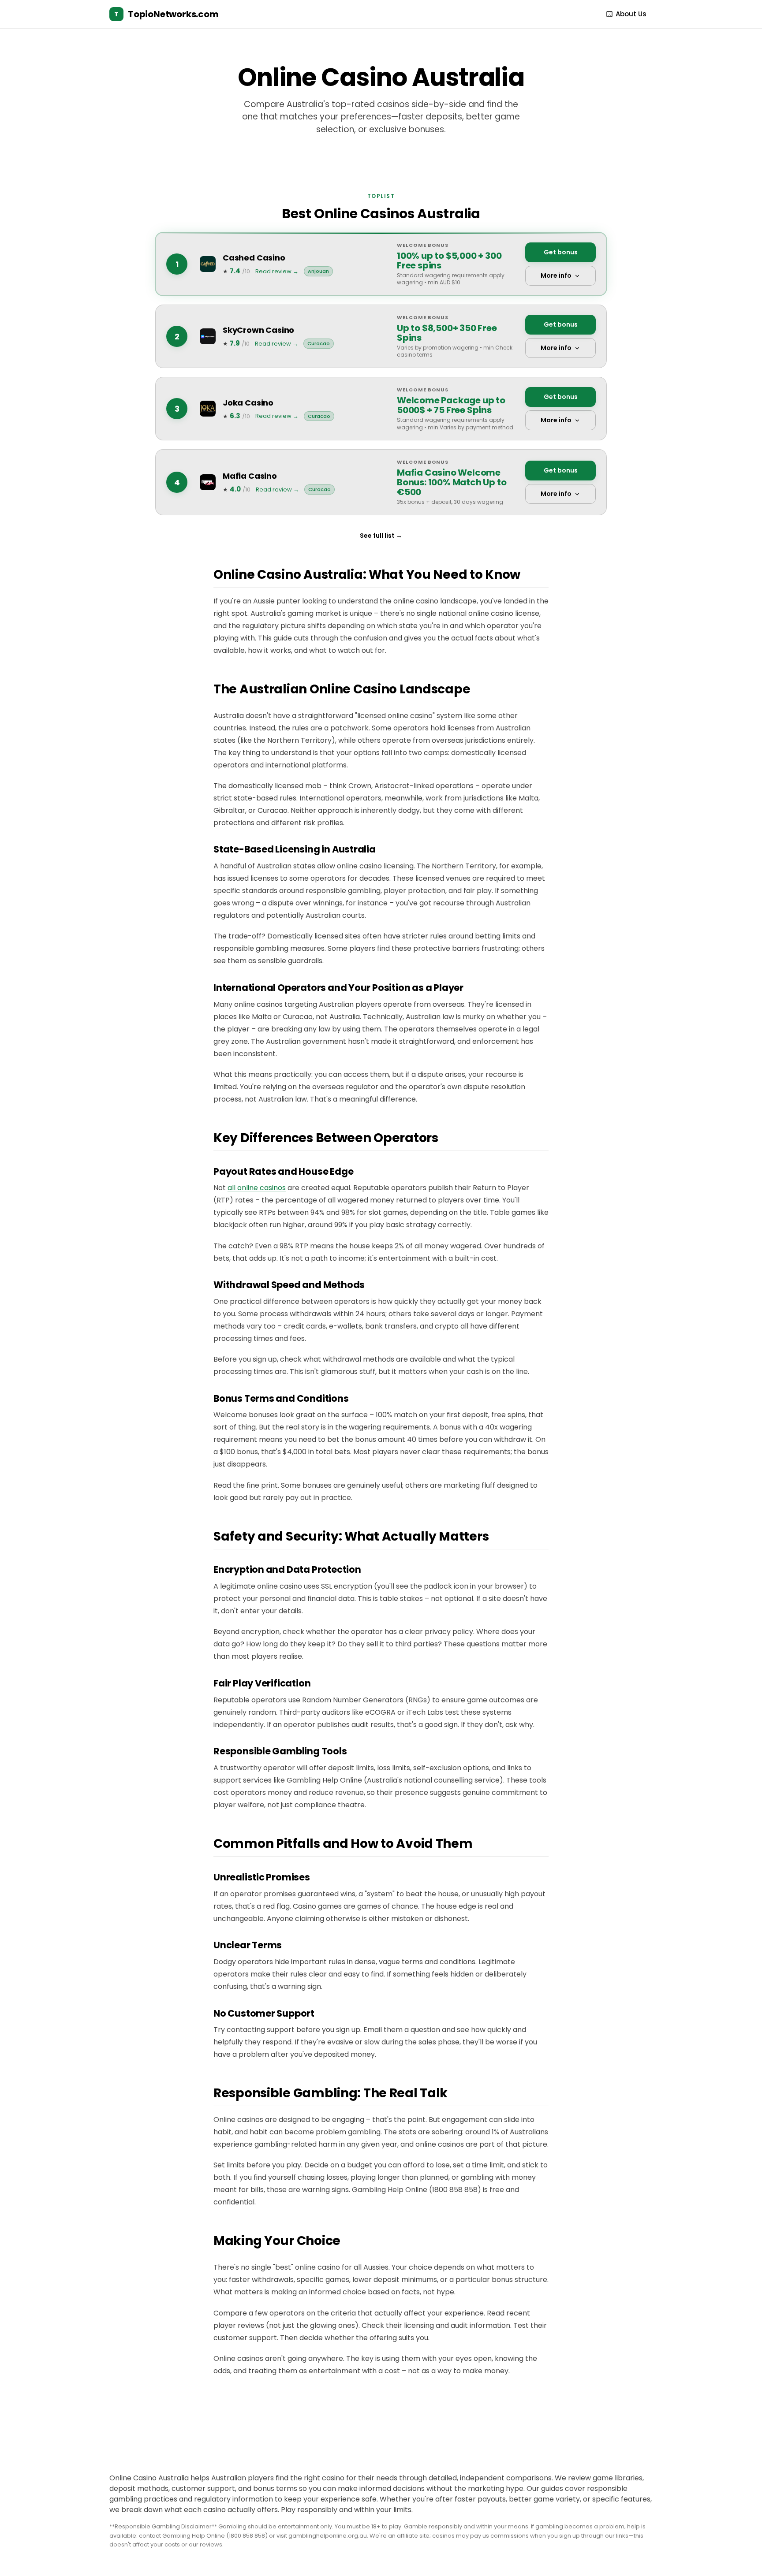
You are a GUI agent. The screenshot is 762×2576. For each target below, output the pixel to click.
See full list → (381, 536)
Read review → (277, 271)
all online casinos (257, 1188)
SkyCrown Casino (258, 330)
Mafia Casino (250, 476)
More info (556, 275)
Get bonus (561, 252)
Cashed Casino (254, 258)
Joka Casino (248, 403)
